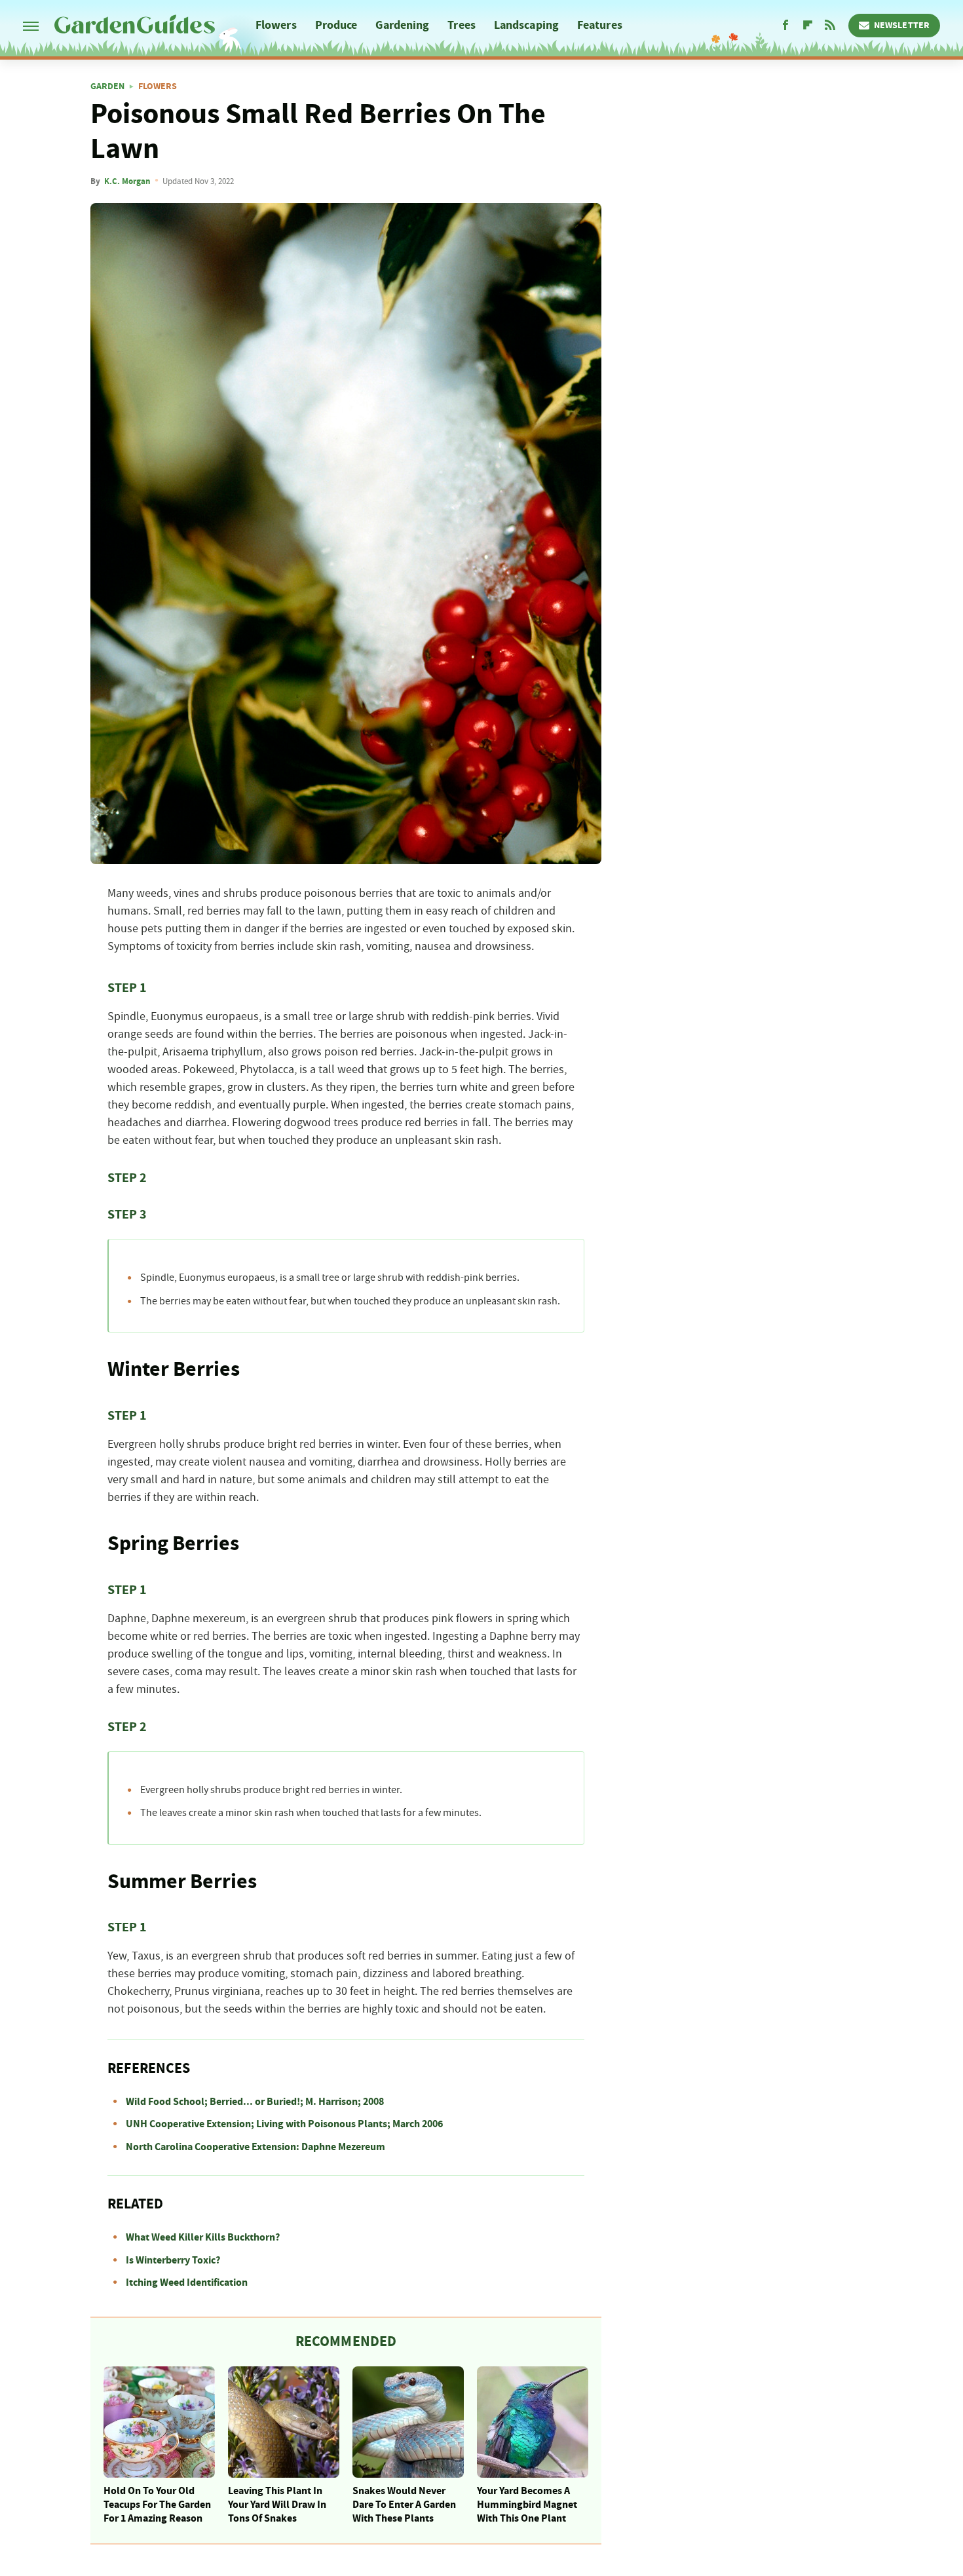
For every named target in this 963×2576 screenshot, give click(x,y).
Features (600, 25)
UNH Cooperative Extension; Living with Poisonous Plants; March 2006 (284, 2124)
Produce (336, 25)
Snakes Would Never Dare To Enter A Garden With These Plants (404, 2505)
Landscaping (526, 25)
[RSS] (830, 26)
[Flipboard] (808, 26)
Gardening (402, 25)
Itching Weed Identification (187, 2282)
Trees (462, 25)
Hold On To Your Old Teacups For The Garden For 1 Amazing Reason (157, 2505)
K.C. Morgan (127, 181)
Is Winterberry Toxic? (173, 2260)
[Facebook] (785, 26)
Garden (107, 86)
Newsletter (902, 26)
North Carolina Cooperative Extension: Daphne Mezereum (255, 2147)
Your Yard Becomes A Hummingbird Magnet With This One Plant (527, 2505)
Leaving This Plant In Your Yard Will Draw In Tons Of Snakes (277, 2505)
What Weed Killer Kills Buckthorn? (203, 2237)
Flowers (276, 25)
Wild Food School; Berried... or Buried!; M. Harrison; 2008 (255, 2102)
